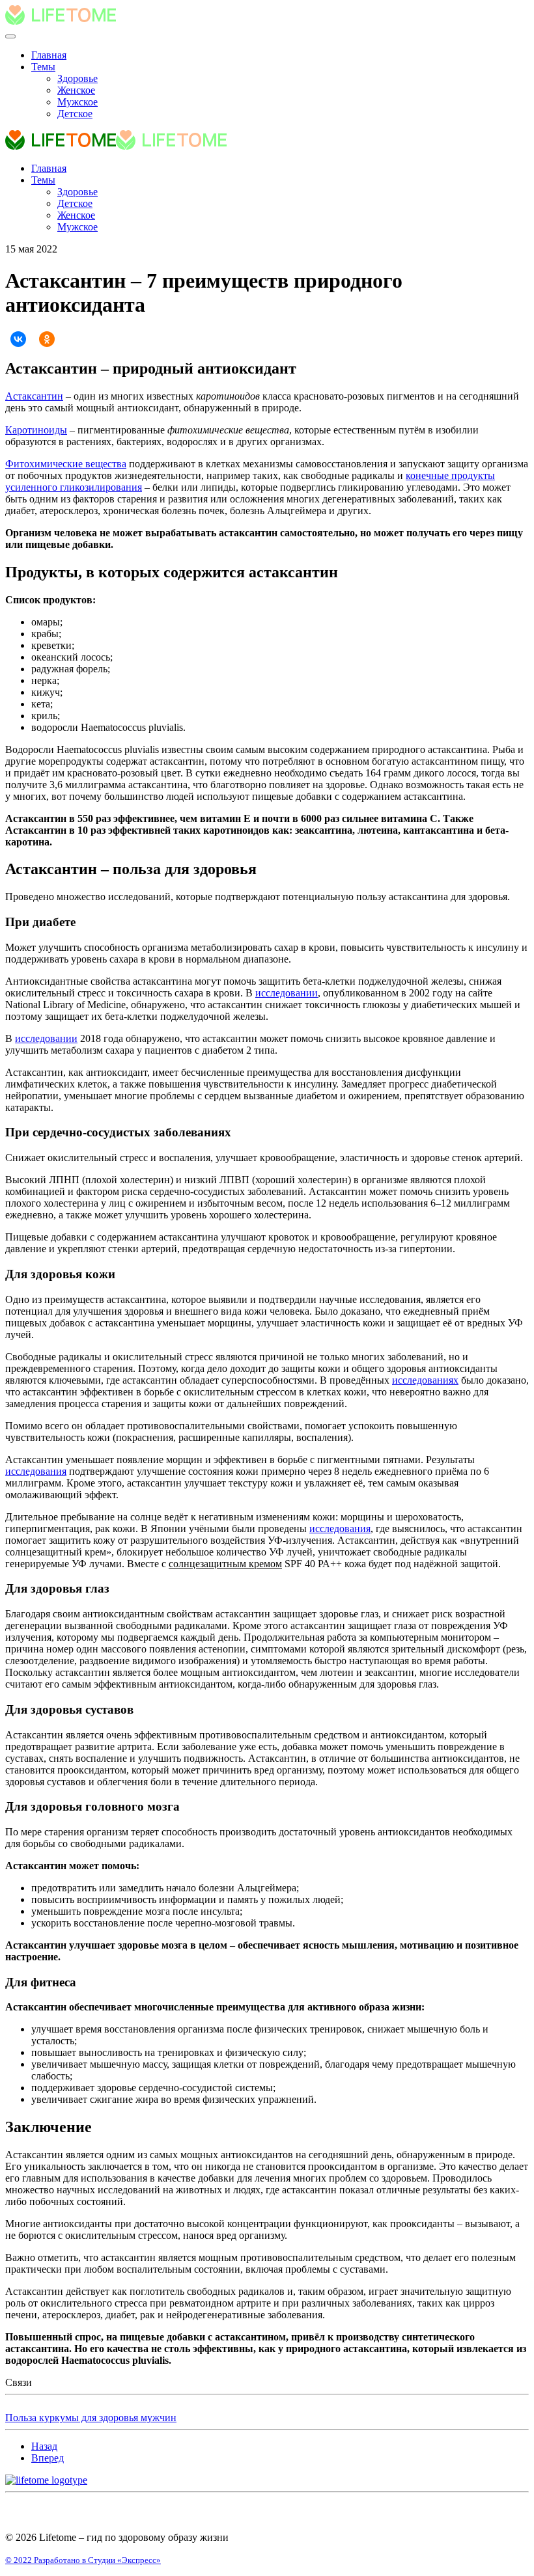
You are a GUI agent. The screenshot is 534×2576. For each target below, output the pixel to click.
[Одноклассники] (47, 339)
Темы (43, 67)
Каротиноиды (36, 430)
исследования (36, 1471)
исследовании (287, 993)
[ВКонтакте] (18, 339)
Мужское (77, 102)
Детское (75, 114)
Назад (44, 2446)
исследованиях (425, 1380)
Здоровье (77, 78)
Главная (49, 55)
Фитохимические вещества (66, 464)
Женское (76, 90)
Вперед (48, 2458)
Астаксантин (34, 396)
